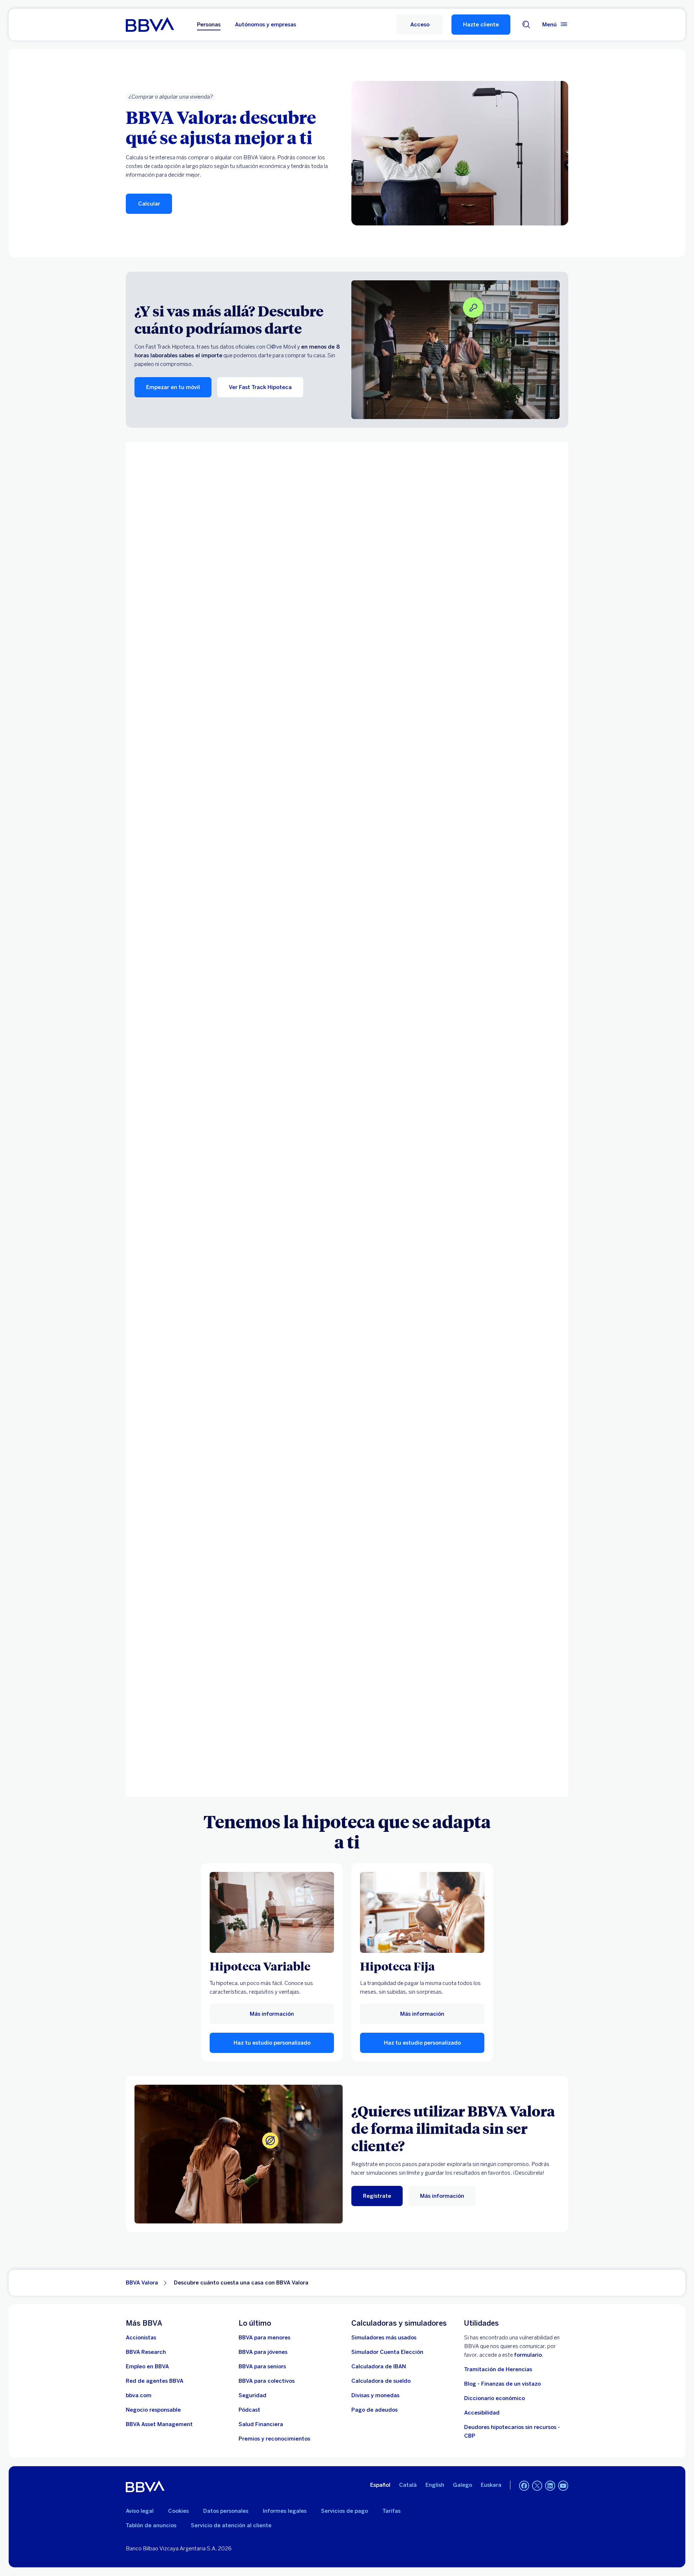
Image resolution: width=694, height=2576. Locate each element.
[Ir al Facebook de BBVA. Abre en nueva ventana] (524, 2486)
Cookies (178, 2511)
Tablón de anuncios (151, 2525)
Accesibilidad (482, 2413)
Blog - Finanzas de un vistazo (502, 2384)
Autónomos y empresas (265, 25)
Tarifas (391, 2511)
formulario (528, 2355)
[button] (420, 25)
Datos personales (226, 2511)
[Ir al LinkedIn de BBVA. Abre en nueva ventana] (550, 2486)
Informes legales (285, 2511)
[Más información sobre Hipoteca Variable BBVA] (272, 1912)
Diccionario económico (494, 2398)
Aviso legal (140, 2511)
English (435, 2485)
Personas (209, 25)
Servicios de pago (344, 2511)
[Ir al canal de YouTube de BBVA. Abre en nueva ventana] (563, 2486)
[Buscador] (526, 25)
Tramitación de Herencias (498, 2369)
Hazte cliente (481, 25)
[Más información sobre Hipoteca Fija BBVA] (422, 1912)
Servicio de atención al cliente (231, 2525)
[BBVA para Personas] (150, 25)
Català (408, 2485)
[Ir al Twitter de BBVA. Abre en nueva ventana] (537, 2486)
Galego (462, 2485)
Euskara (491, 2485)
